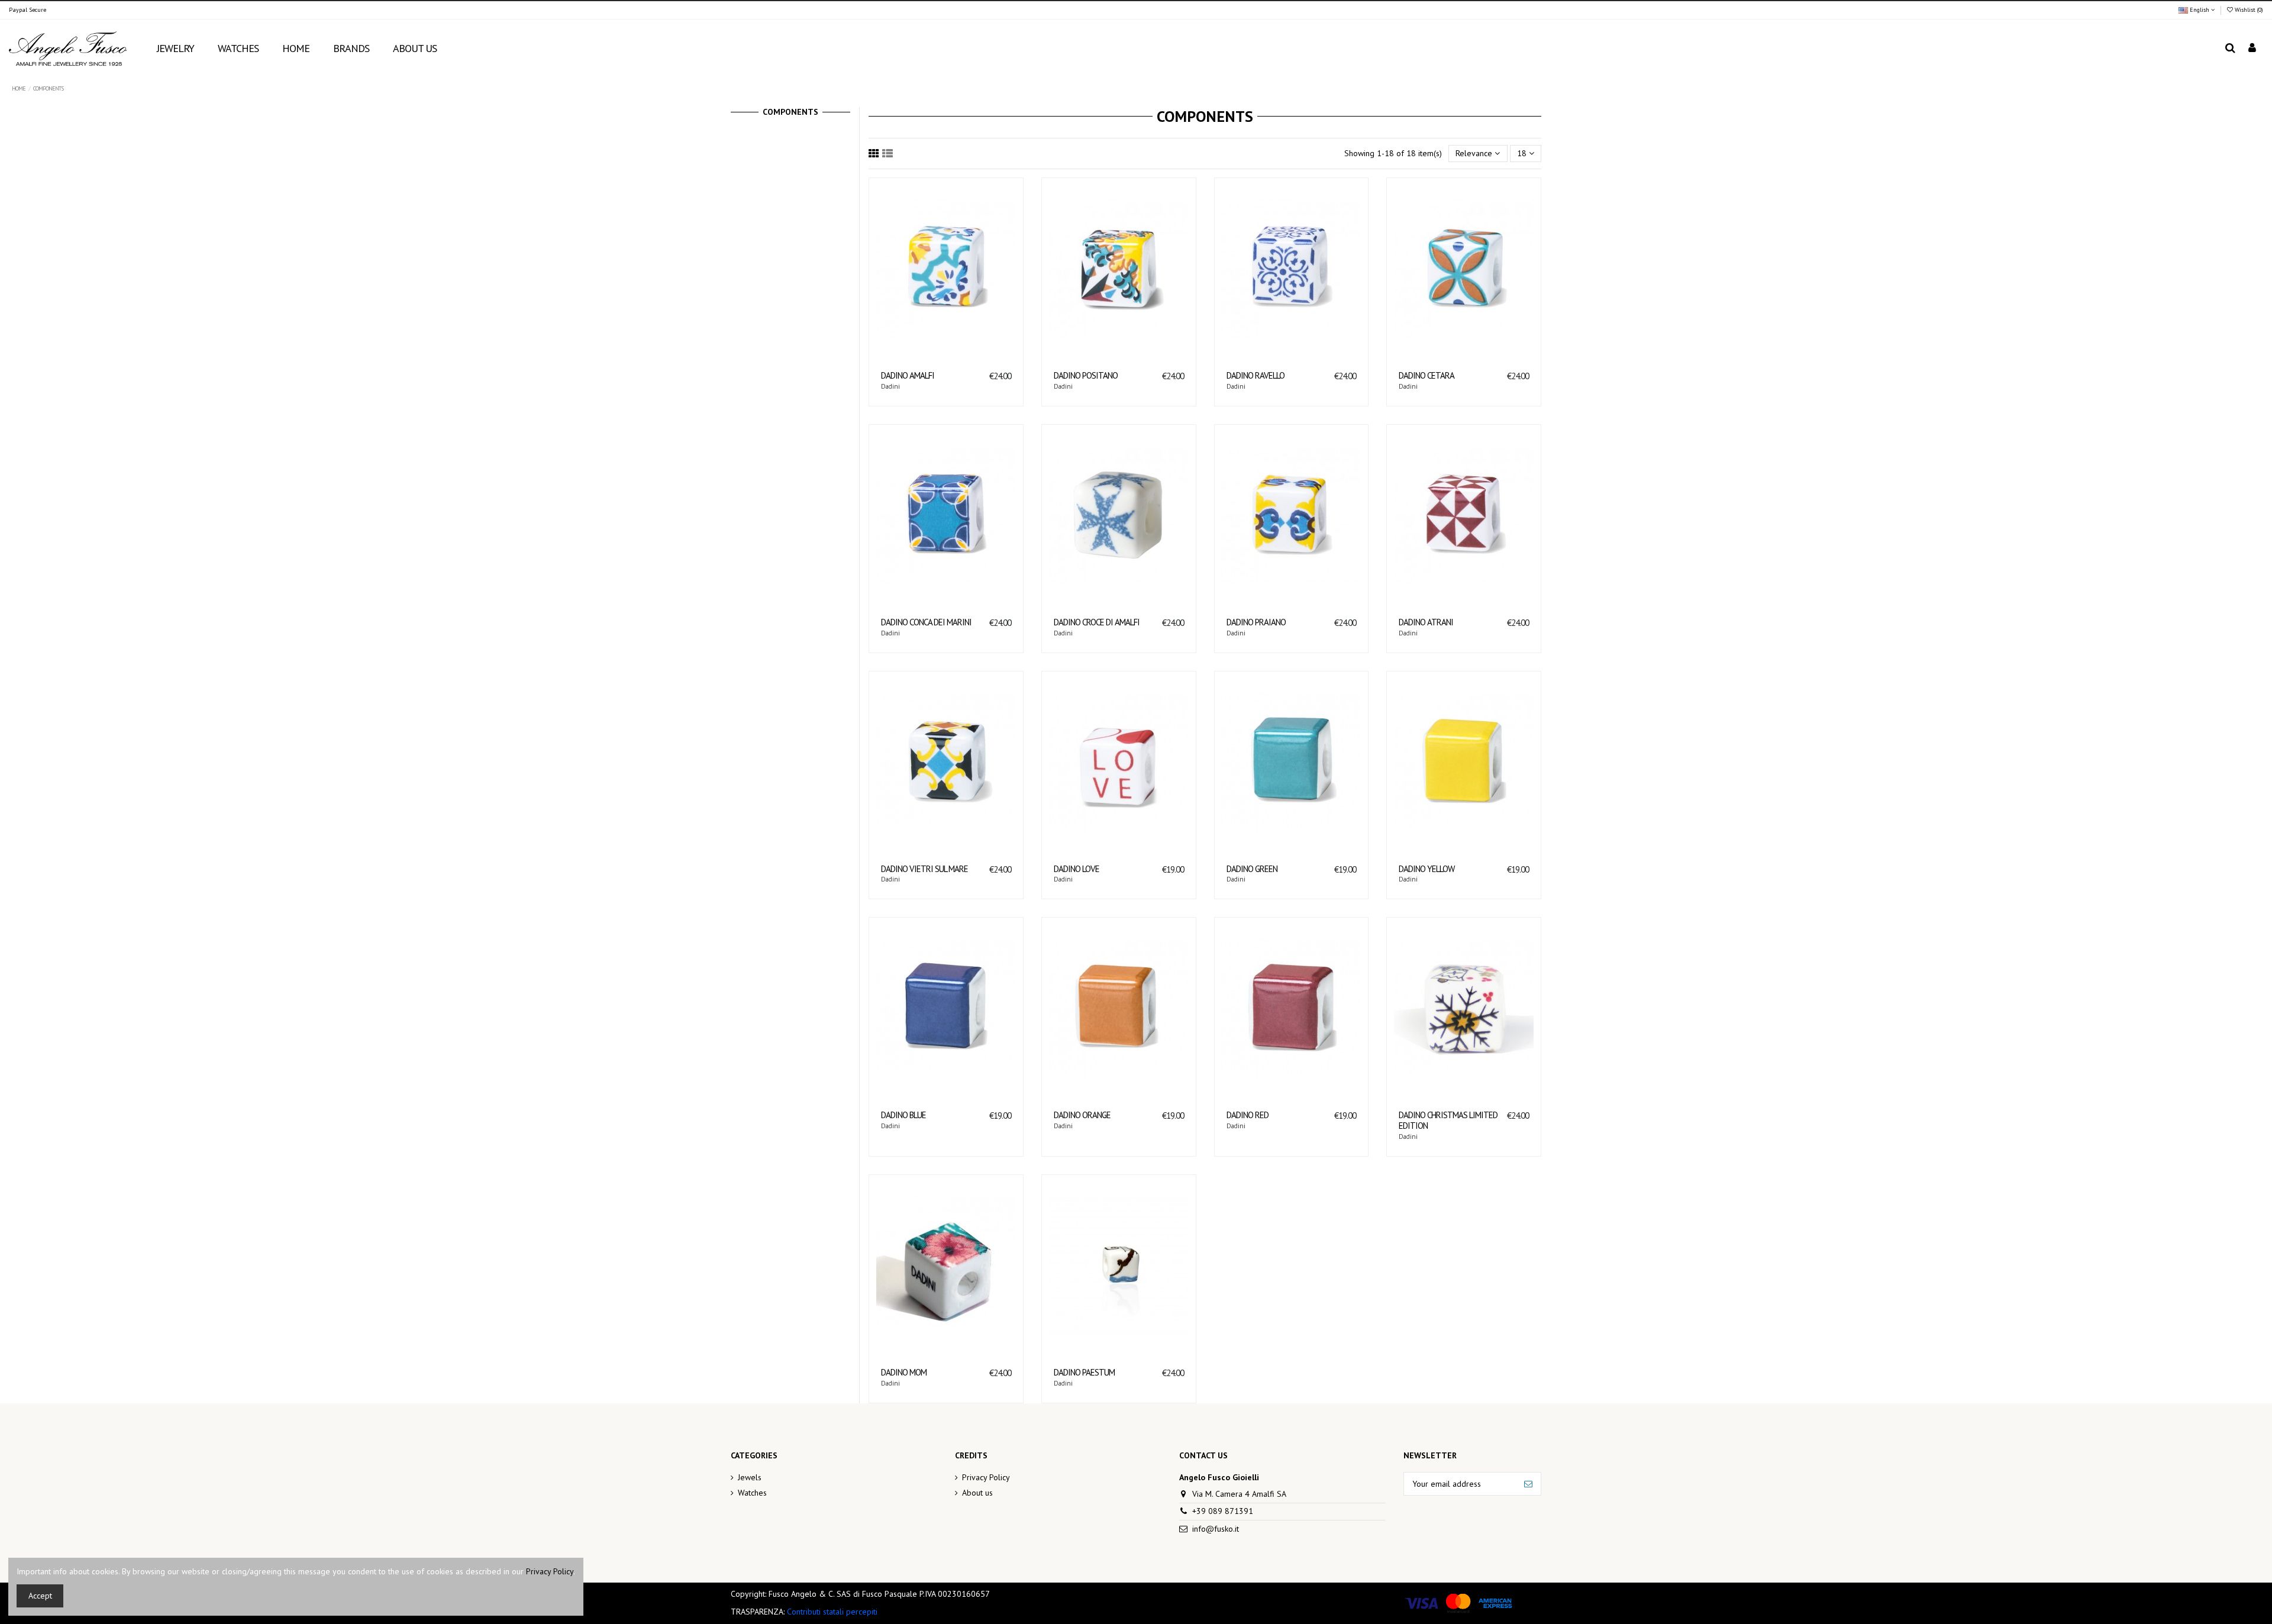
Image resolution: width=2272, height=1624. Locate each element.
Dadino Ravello (1256, 375)
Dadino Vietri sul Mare (924, 869)
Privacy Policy (986, 1477)
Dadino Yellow (1427, 869)
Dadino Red (1248, 1115)
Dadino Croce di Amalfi (1097, 622)
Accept (40, 1596)
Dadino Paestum (1084, 1372)
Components (790, 112)
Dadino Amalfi (908, 375)
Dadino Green (1252, 869)
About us (977, 1493)
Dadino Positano (1086, 375)
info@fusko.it (1216, 1529)
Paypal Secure (28, 10)
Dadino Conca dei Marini (926, 622)
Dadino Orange (1082, 1115)
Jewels (750, 1477)
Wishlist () (2248, 10)
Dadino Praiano (1256, 622)
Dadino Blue (903, 1115)
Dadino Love (1077, 869)
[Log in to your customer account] (2252, 49)
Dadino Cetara (1427, 375)
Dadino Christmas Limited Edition (1448, 1120)
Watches (752, 1493)
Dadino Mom (904, 1372)
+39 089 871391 (1223, 1511)
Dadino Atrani (1426, 622)
